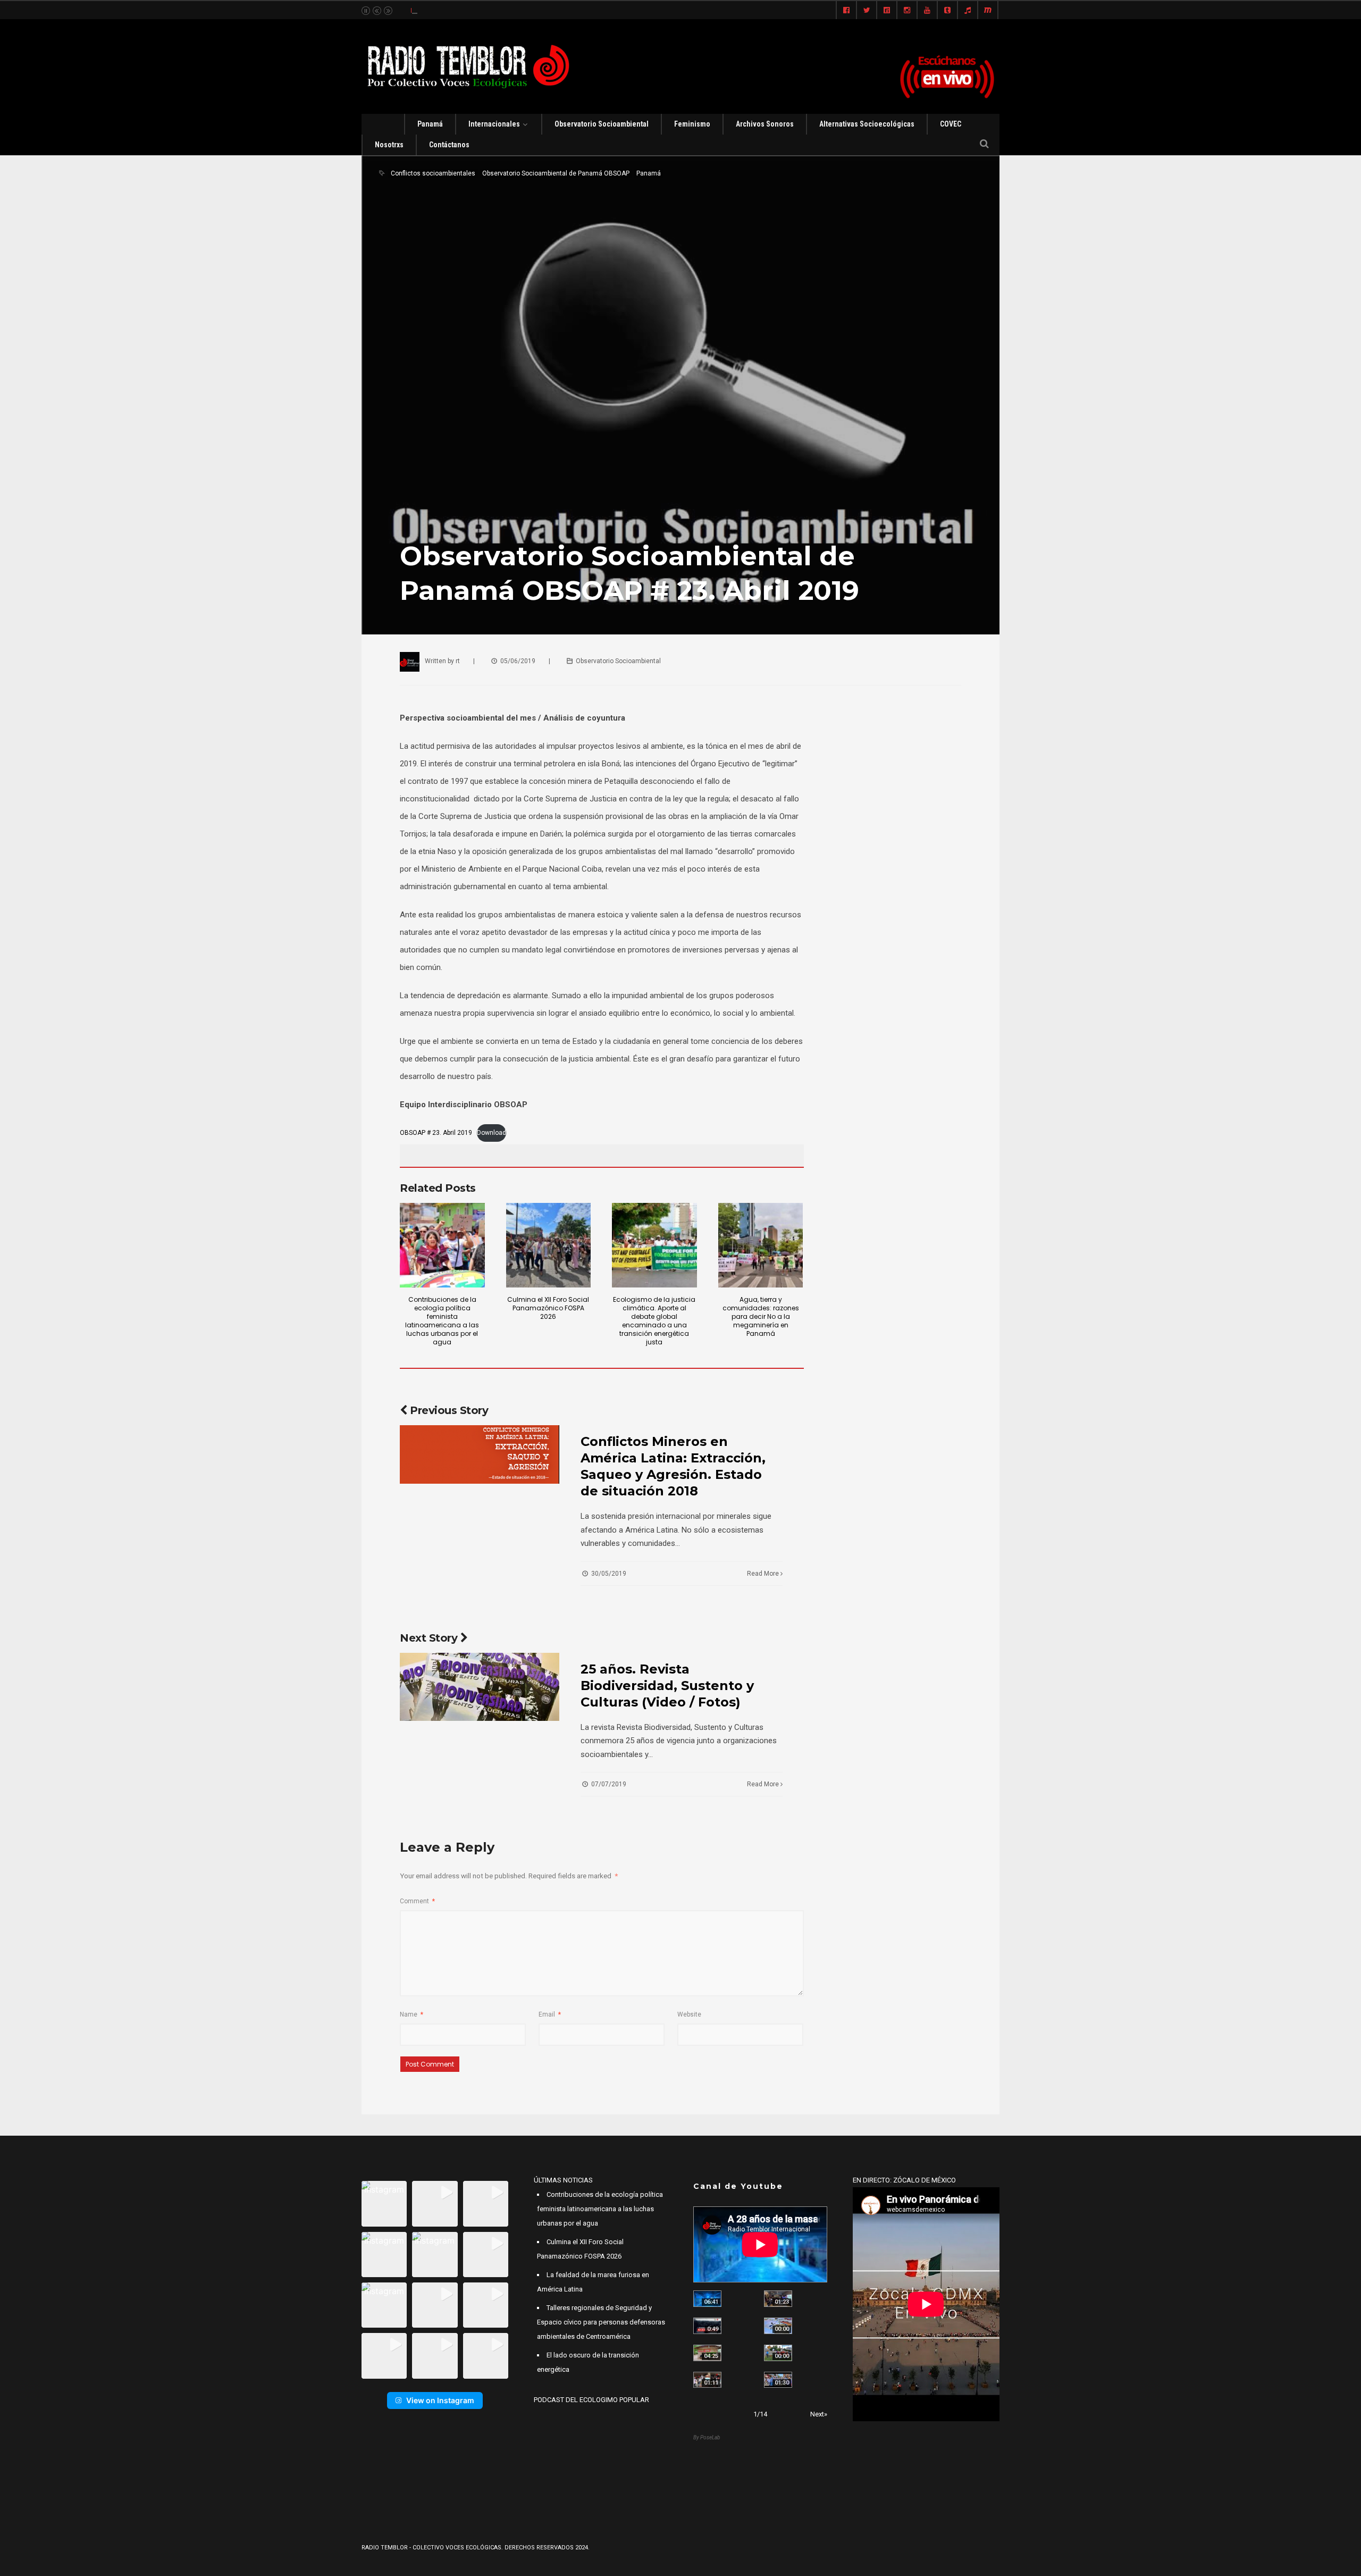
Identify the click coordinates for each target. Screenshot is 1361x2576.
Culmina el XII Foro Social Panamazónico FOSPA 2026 (548, 1308)
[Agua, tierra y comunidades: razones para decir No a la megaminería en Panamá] (761, 1245)
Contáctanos (449, 145)
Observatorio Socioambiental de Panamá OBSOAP (556, 173)
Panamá (430, 124)
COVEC (951, 124)
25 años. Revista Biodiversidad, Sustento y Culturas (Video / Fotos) (667, 1686)
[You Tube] (927, 11)
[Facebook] (846, 11)
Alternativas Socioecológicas (867, 124)
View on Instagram (440, 2400)
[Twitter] (867, 11)
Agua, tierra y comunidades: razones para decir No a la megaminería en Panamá (761, 1316)
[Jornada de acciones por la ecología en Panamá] (778, 2353)
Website (689, 2014)
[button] (384, 2203)
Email (550, 2014)
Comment (417, 1901)
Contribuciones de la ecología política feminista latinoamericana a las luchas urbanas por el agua (442, 1321)
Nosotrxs (389, 145)
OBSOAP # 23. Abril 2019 (436, 1133)
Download (492, 1133)
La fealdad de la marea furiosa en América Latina (483, 10)
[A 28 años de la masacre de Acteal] (707, 2299)
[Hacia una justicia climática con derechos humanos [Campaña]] (707, 2326)
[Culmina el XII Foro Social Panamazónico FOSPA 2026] (549, 1245)
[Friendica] (887, 11)
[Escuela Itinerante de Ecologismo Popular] (707, 2353)
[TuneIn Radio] (968, 11)
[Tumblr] (947, 11)
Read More (764, 1574)
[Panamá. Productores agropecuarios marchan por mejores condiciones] (778, 2380)
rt (458, 661)
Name (411, 2014)
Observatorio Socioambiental (602, 124)
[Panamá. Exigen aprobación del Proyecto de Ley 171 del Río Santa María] (707, 2380)
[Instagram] (907, 11)
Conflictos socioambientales (433, 173)
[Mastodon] (988, 11)
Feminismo (692, 124)
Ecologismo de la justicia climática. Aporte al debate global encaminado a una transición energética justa (654, 1321)
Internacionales (494, 124)
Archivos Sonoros (765, 124)
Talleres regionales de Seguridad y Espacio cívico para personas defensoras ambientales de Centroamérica (601, 2322)
